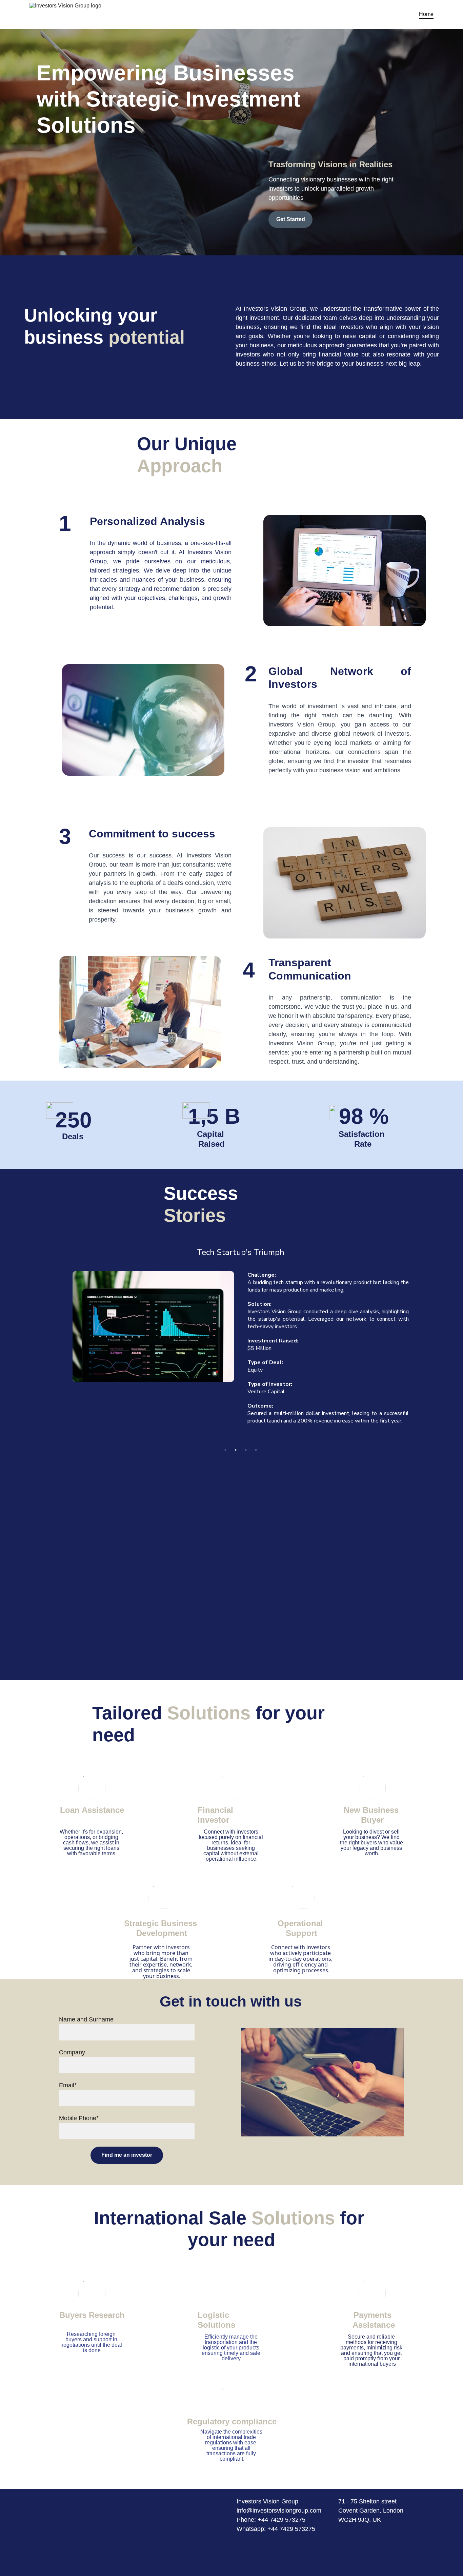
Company (72, 2052)
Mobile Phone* (79, 2118)
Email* (68, 2085)
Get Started (291, 219)
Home (426, 14)
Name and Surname (86, 2019)
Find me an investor (127, 2155)
